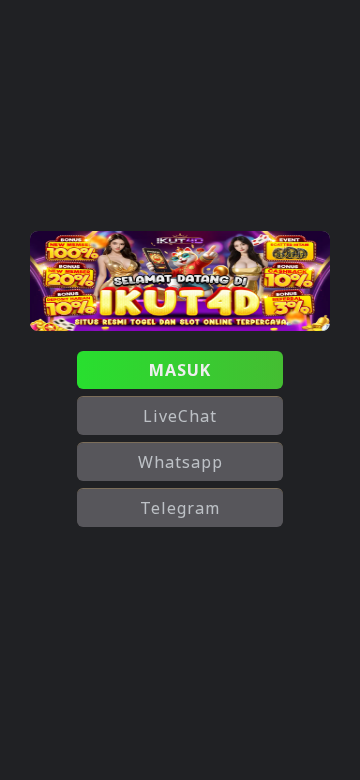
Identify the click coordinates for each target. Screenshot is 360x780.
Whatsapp (180, 462)
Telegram (180, 508)
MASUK (180, 370)
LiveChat (180, 416)
